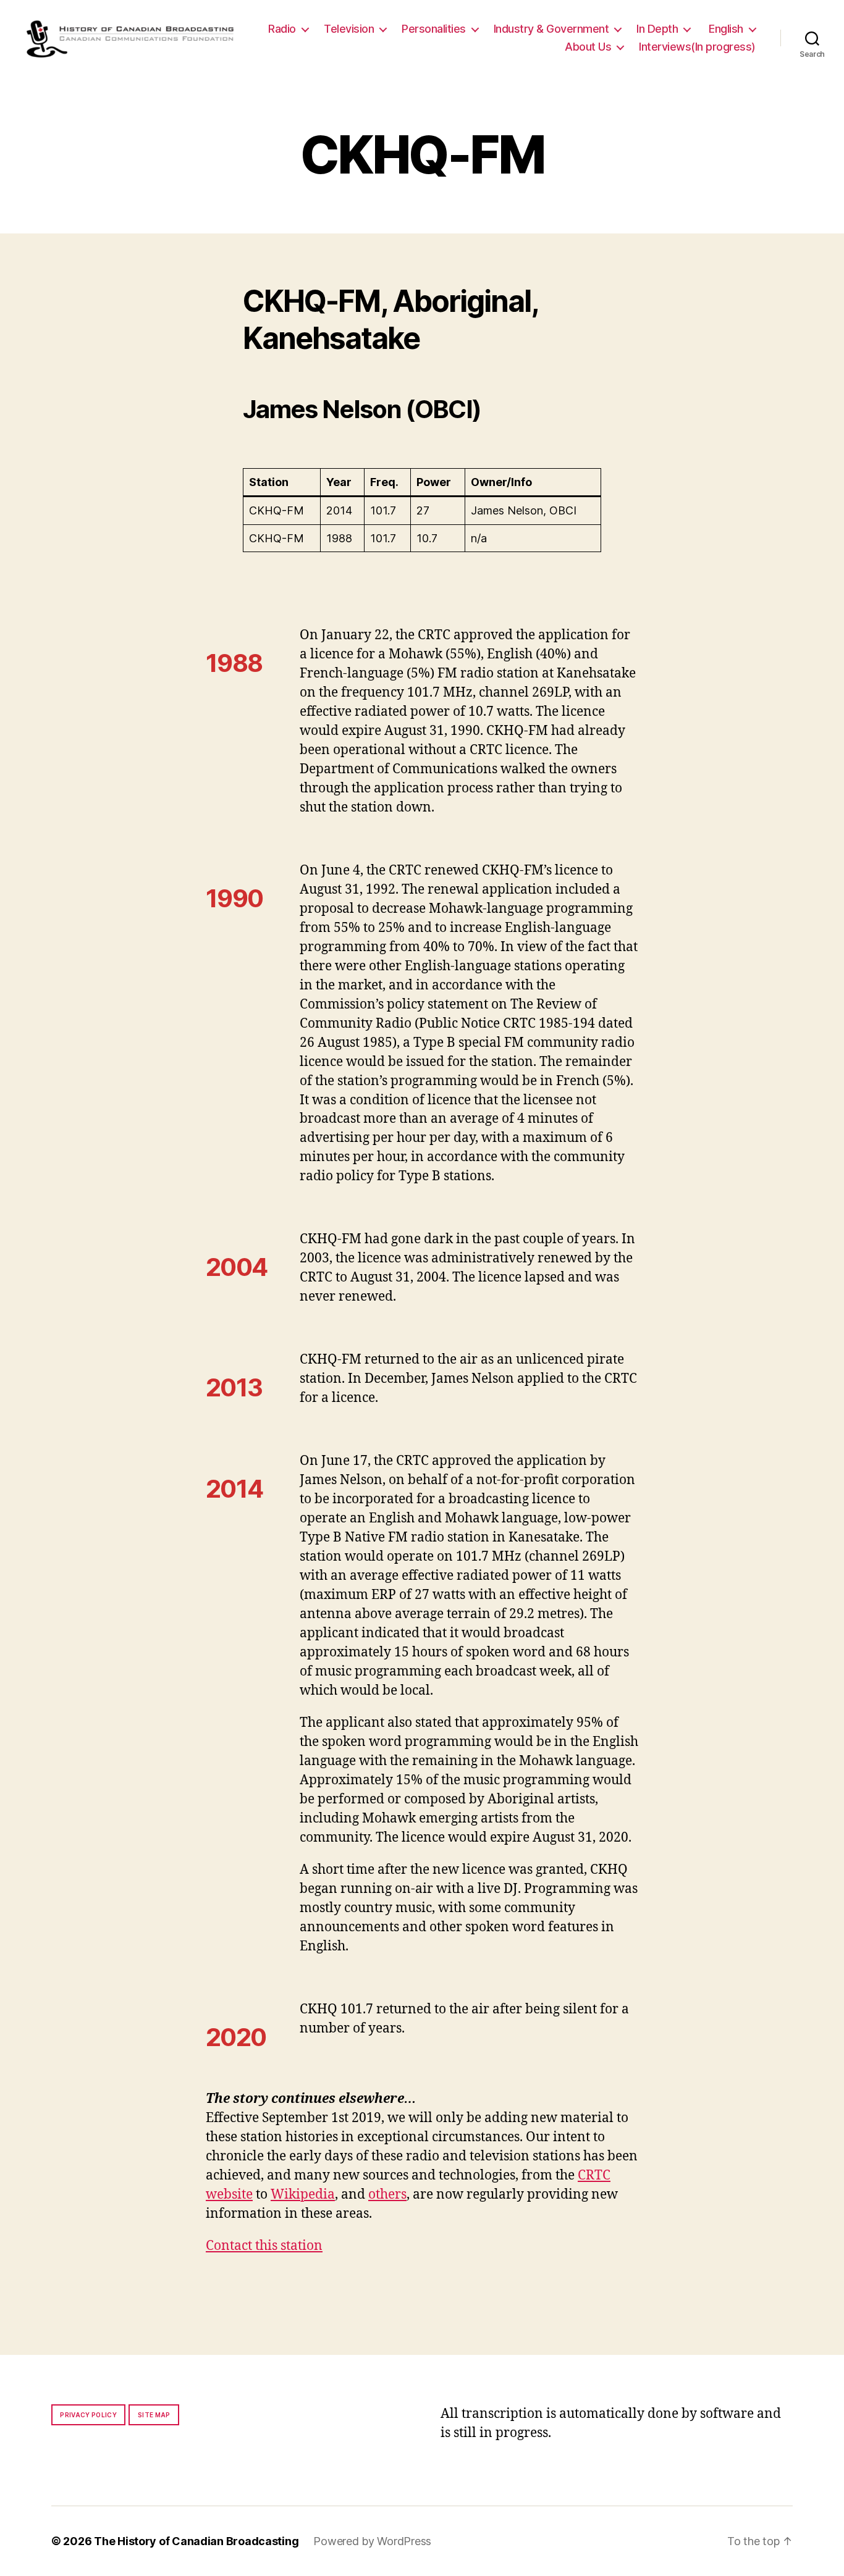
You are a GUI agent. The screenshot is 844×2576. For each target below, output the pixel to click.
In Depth (657, 29)
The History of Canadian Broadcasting (196, 2541)
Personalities (434, 29)
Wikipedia (303, 2195)
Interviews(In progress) (697, 47)
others (387, 2195)
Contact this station (264, 2246)
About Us (588, 47)
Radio (282, 29)
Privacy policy (88, 2415)
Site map (154, 2415)
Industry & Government (551, 29)
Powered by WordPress (372, 2541)
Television (349, 29)
